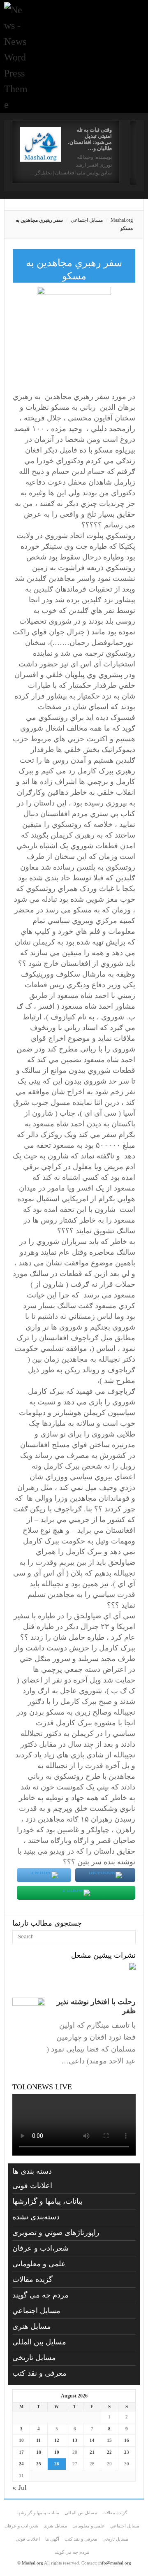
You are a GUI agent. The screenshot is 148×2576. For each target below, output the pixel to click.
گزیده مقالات (32, 2279)
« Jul (20, 2488)
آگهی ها (52, 2539)
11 (38, 2440)
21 (92, 2452)
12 (57, 2440)
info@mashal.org (115, 2563)
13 (75, 2440)
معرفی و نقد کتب (39, 2373)
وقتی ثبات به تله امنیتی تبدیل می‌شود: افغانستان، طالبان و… (90, 139)
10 (21, 2440)
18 (39, 2452)
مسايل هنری (32, 2326)
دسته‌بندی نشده (36, 2217)
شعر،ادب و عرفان (40, 2248)
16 (127, 2440)
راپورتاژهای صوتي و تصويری (56, 2233)
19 (57, 2452)
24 (21, 2464)
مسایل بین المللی (39, 2342)
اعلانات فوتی (32, 2186)
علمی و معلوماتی (39, 2264)
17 (21, 2452)
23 (127, 2452)
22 (109, 2452)
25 (39, 2464)
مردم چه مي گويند (40, 2295)
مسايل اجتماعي (87, 220)
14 (92, 2440)
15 (109, 2440)
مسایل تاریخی (34, 2358)
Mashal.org (122, 220)
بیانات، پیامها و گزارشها (47, 2201)
